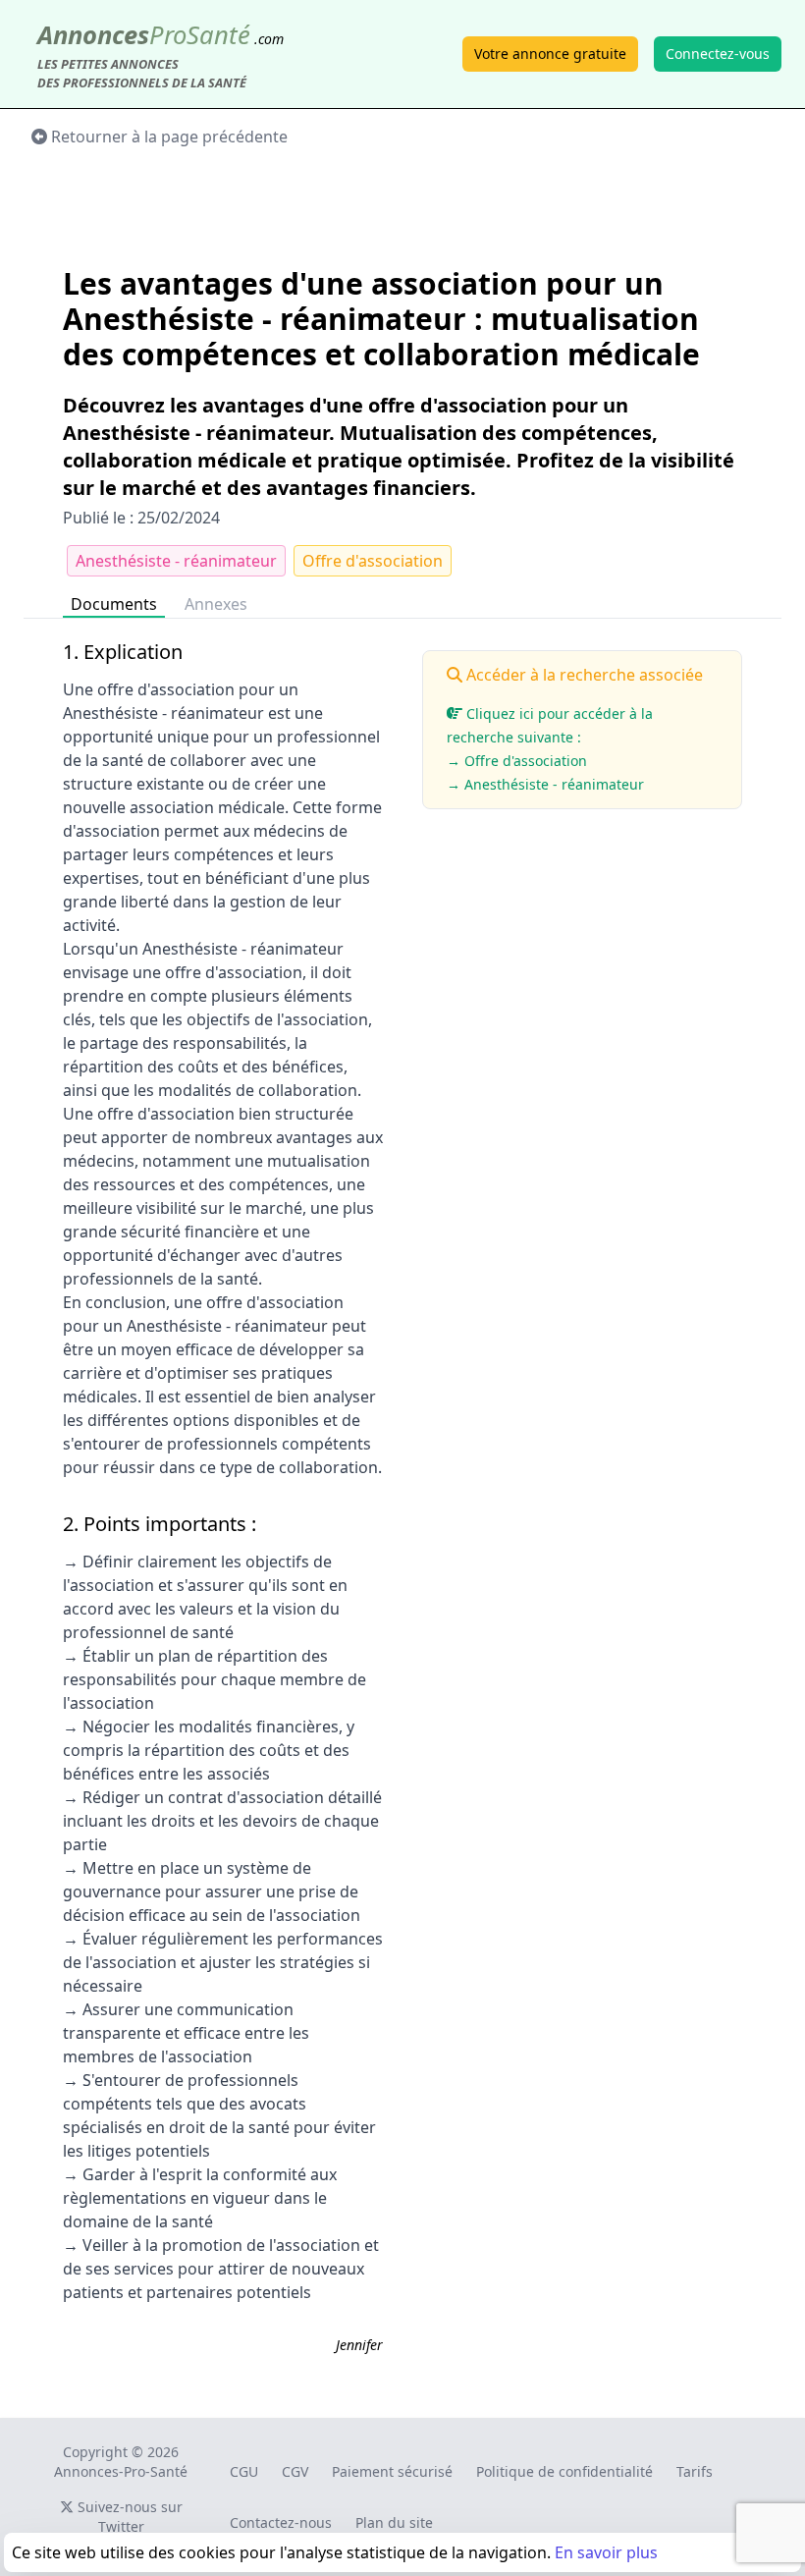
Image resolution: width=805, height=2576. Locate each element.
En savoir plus (606, 2552)
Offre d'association (373, 561)
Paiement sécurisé (392, 2471)
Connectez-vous (718, 54)
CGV (295, 2471)
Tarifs (695, 2471)
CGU (244, 2471)
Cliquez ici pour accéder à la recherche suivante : (550, 749)
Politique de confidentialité (564, 2471)
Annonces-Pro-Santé (121, 2471)
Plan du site (394, 2522)
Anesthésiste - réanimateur (176, 561)
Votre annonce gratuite (550, 54)
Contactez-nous (281, 2522)
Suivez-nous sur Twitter (128, 2517)
